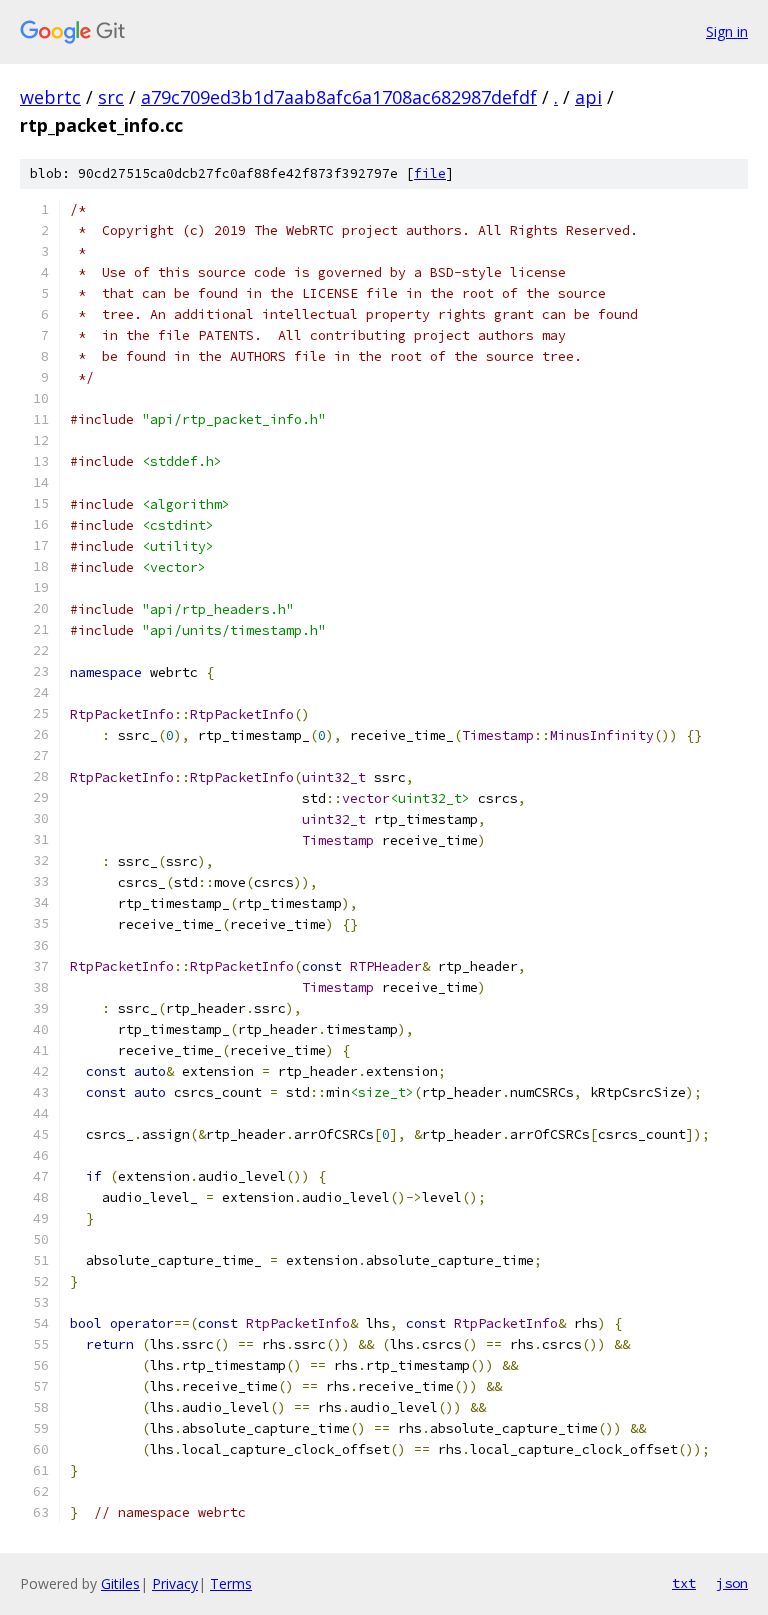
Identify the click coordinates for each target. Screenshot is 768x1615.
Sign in (727, 31)
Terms (231, 1583)
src (111, 97)
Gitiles (120, 1583)
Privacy (175, 1583)
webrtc (50, 97)
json (732, 1583)
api (588, 97)
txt (684, 1583)
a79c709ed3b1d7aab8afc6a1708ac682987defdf (339, 97)
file (430, 173)
